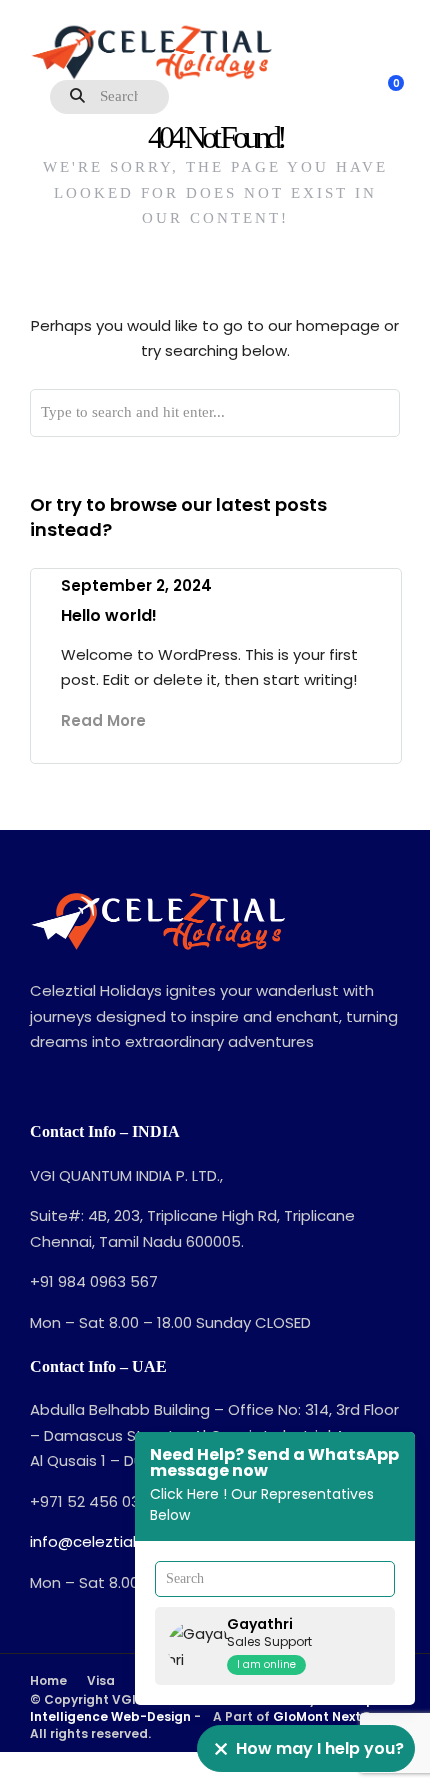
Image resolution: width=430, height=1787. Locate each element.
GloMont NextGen (332, 1716)
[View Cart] (385, 94)
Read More (103, 720)
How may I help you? (320, 1748)
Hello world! (109, 615)
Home (48, 1680)
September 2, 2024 (136, 585)
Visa (101, 1680)
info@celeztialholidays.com (132, 1541)
